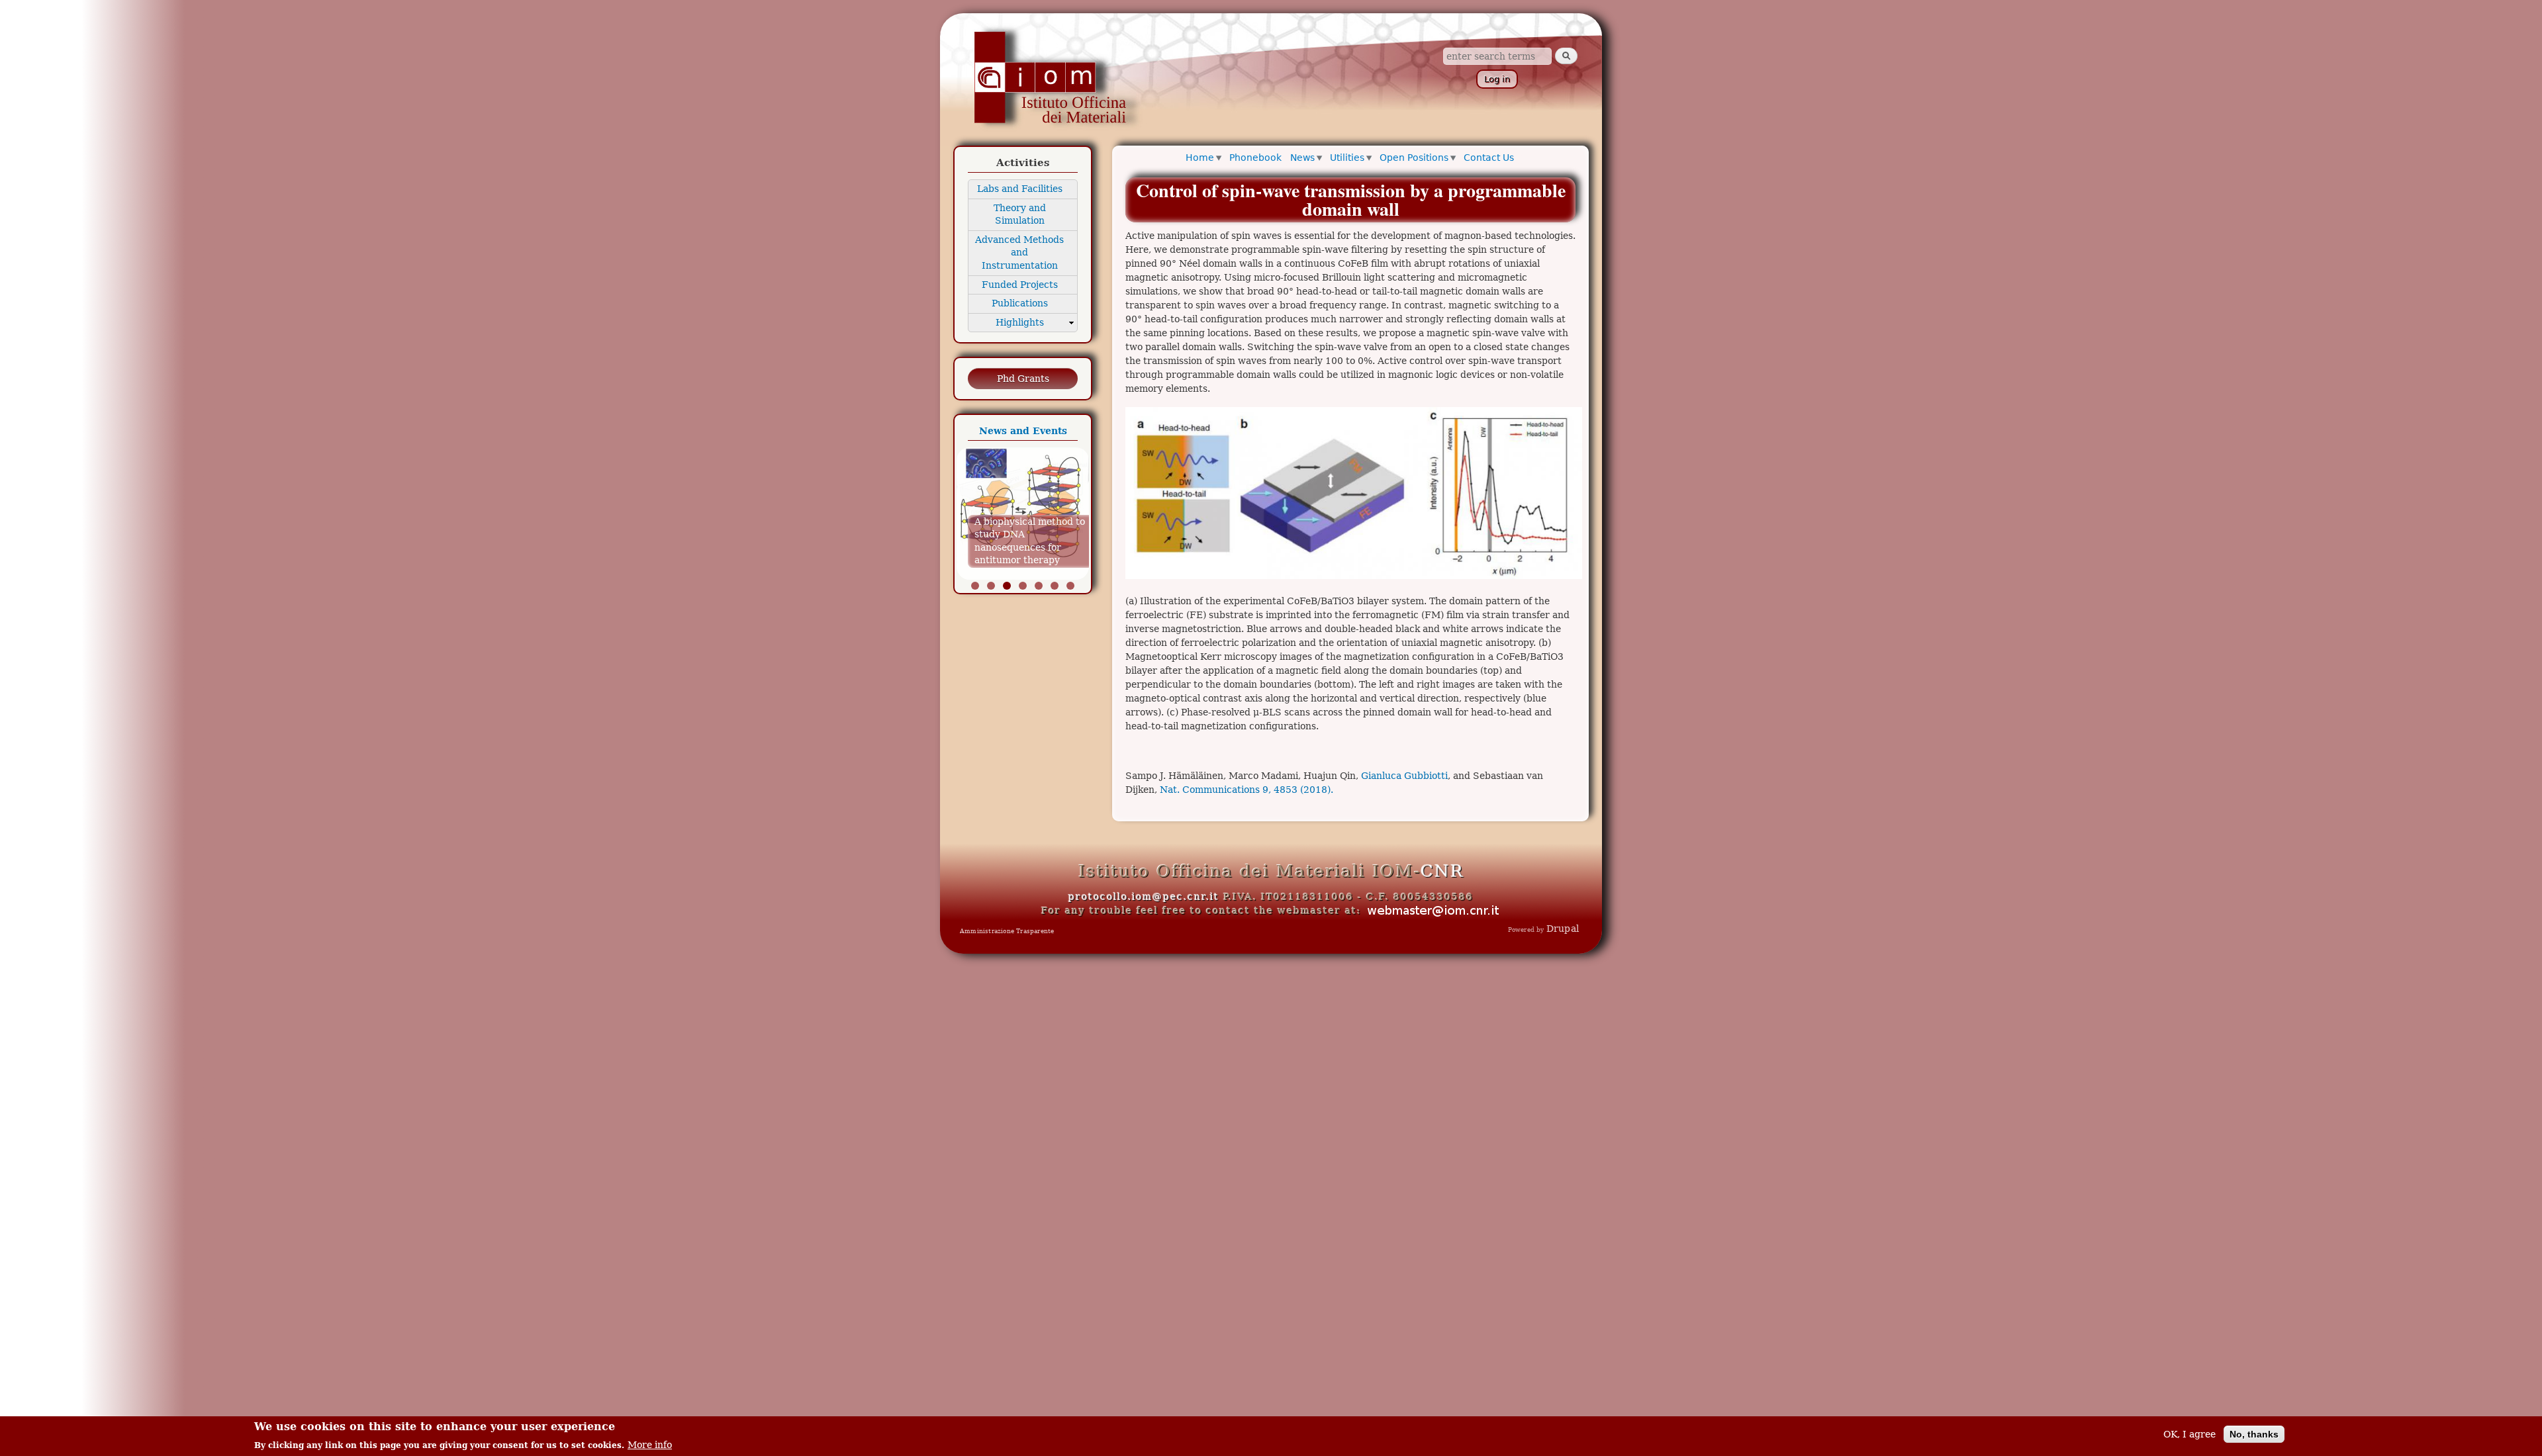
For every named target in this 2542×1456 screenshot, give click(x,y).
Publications (1020, 303)
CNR (1442, 871)
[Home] (1049, 78)
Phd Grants (1023, 379)
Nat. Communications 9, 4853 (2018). (1247, 790)
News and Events (1023, 431)
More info (650, 1444)
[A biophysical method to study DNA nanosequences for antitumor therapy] (1023, 576)
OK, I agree (2189, 1434)
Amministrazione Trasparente (1007, 931)
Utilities (1347, 158)
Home (1200, 158)
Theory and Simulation (1020, 214)
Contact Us (1489, 158)
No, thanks (2254, 1434)
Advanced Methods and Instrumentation (1019, 252)
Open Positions (1414, 158)
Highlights (1020, 322)
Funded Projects (1020, 285)
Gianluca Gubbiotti (1404, 776)
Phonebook (1255, 158)
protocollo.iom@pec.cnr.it (1144, 897)
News (1302, 158)
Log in (1497, 79)
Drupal (1563, 929)
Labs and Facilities (1020, 189)
